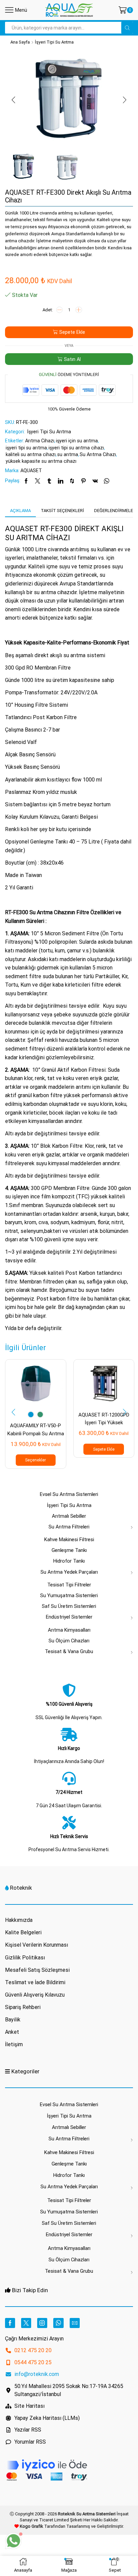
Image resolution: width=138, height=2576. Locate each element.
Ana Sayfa (20, 42)
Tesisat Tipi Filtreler (69, 1585)
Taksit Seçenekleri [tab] (62, 511)
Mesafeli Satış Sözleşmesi (37, 1970)
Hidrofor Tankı (69, 1561)
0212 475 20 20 (33, 2350)
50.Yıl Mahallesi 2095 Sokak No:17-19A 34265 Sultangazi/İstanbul (69, 2390)
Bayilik (13, 2020)
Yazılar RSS (28, 2430)
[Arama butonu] (127, 28)
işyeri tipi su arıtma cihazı (76, 448)
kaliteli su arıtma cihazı (31, 454)
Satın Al (72, 359)
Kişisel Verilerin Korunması (37, 1945)
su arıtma (68, 454)
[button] (13, 100)
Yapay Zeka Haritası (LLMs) (47, 2418)
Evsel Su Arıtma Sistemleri (69, 1494)
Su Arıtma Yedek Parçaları (69, 1572)
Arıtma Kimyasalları (69, 1630)
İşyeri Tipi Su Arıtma (54, 42)
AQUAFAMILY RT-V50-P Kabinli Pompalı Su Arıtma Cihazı (36, 1433)
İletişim (14, 2044)
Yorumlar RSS (30, 2442)
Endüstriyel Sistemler (69, 1617)
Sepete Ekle (72, 332)
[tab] (20, 511)
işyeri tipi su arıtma (26, 448)
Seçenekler (36, 1460)
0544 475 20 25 (33, 2362)
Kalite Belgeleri (23, 1932)
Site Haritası (29, 2406)
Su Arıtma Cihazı (98, 454)
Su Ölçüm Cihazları (69, 1641)
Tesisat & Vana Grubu (69, 1651)
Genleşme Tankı (69, 1550)
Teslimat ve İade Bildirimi (35, 1982)
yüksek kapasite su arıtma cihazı (41, 461)
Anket (12, 2032)
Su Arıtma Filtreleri (69, 1527)
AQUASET (31, 470)
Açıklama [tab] (20, 511)
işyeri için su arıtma (77, 441)
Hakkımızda (19, 1920)
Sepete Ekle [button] (104, 1449)
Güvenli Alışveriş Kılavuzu (35, 1995)
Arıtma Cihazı (40, 441)
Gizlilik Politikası (25, 1958)
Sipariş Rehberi (23, 2007)
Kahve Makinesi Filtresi (69, 1540)
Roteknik (21, 1888)
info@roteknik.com (37, 2374)
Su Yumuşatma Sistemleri (69, 1595)
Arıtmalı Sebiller (69, 1516)
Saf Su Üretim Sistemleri (69, 1606)
